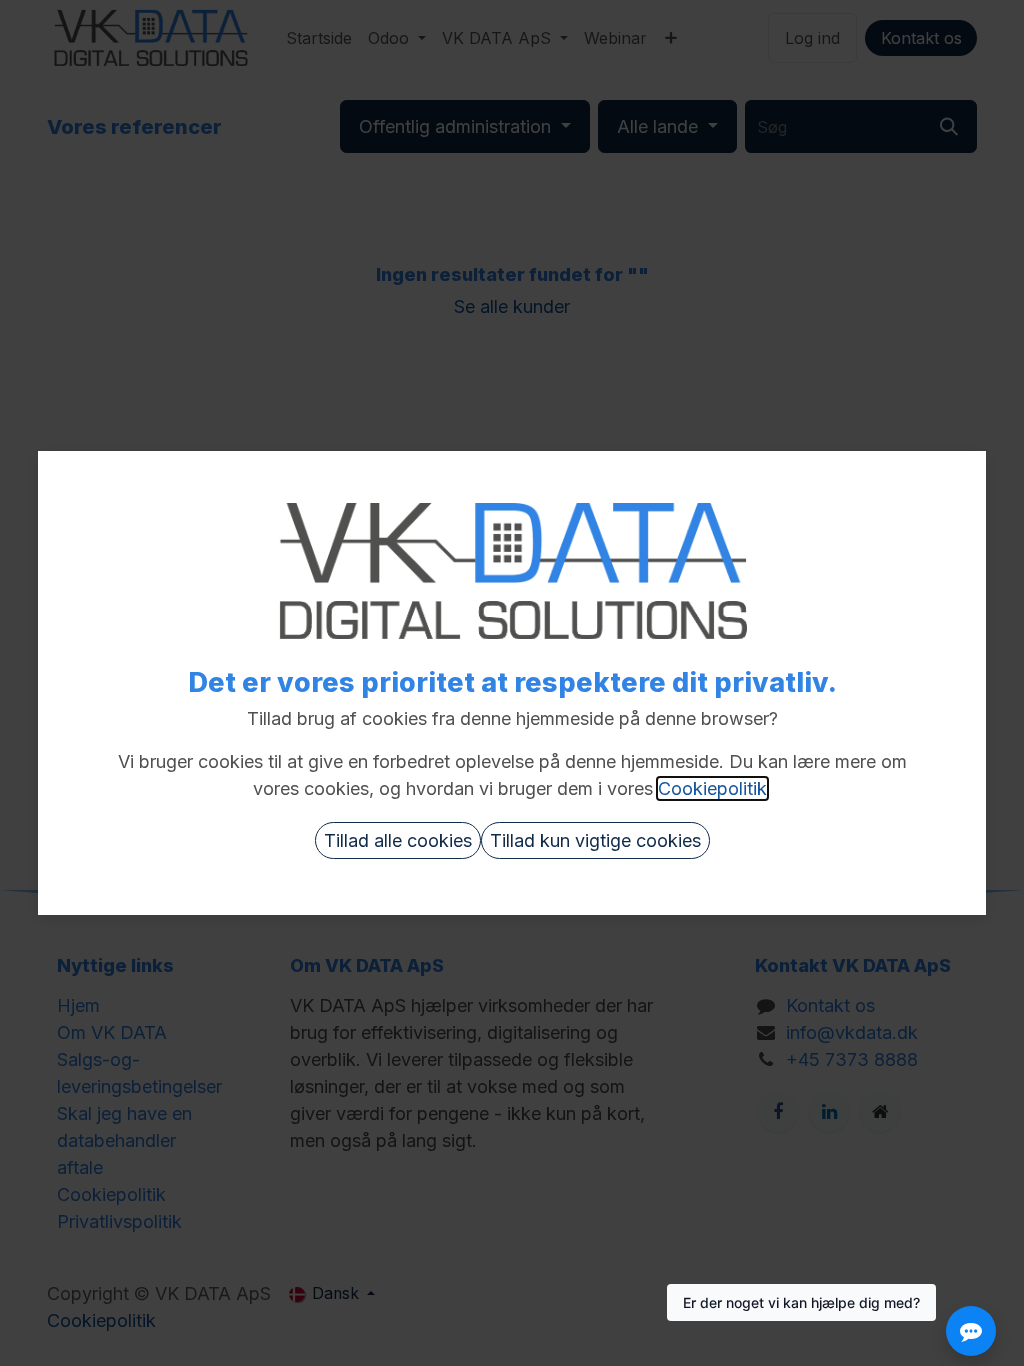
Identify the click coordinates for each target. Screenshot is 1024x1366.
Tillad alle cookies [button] (398, 840)
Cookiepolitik (712, 788)
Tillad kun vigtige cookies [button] (595, 840)
